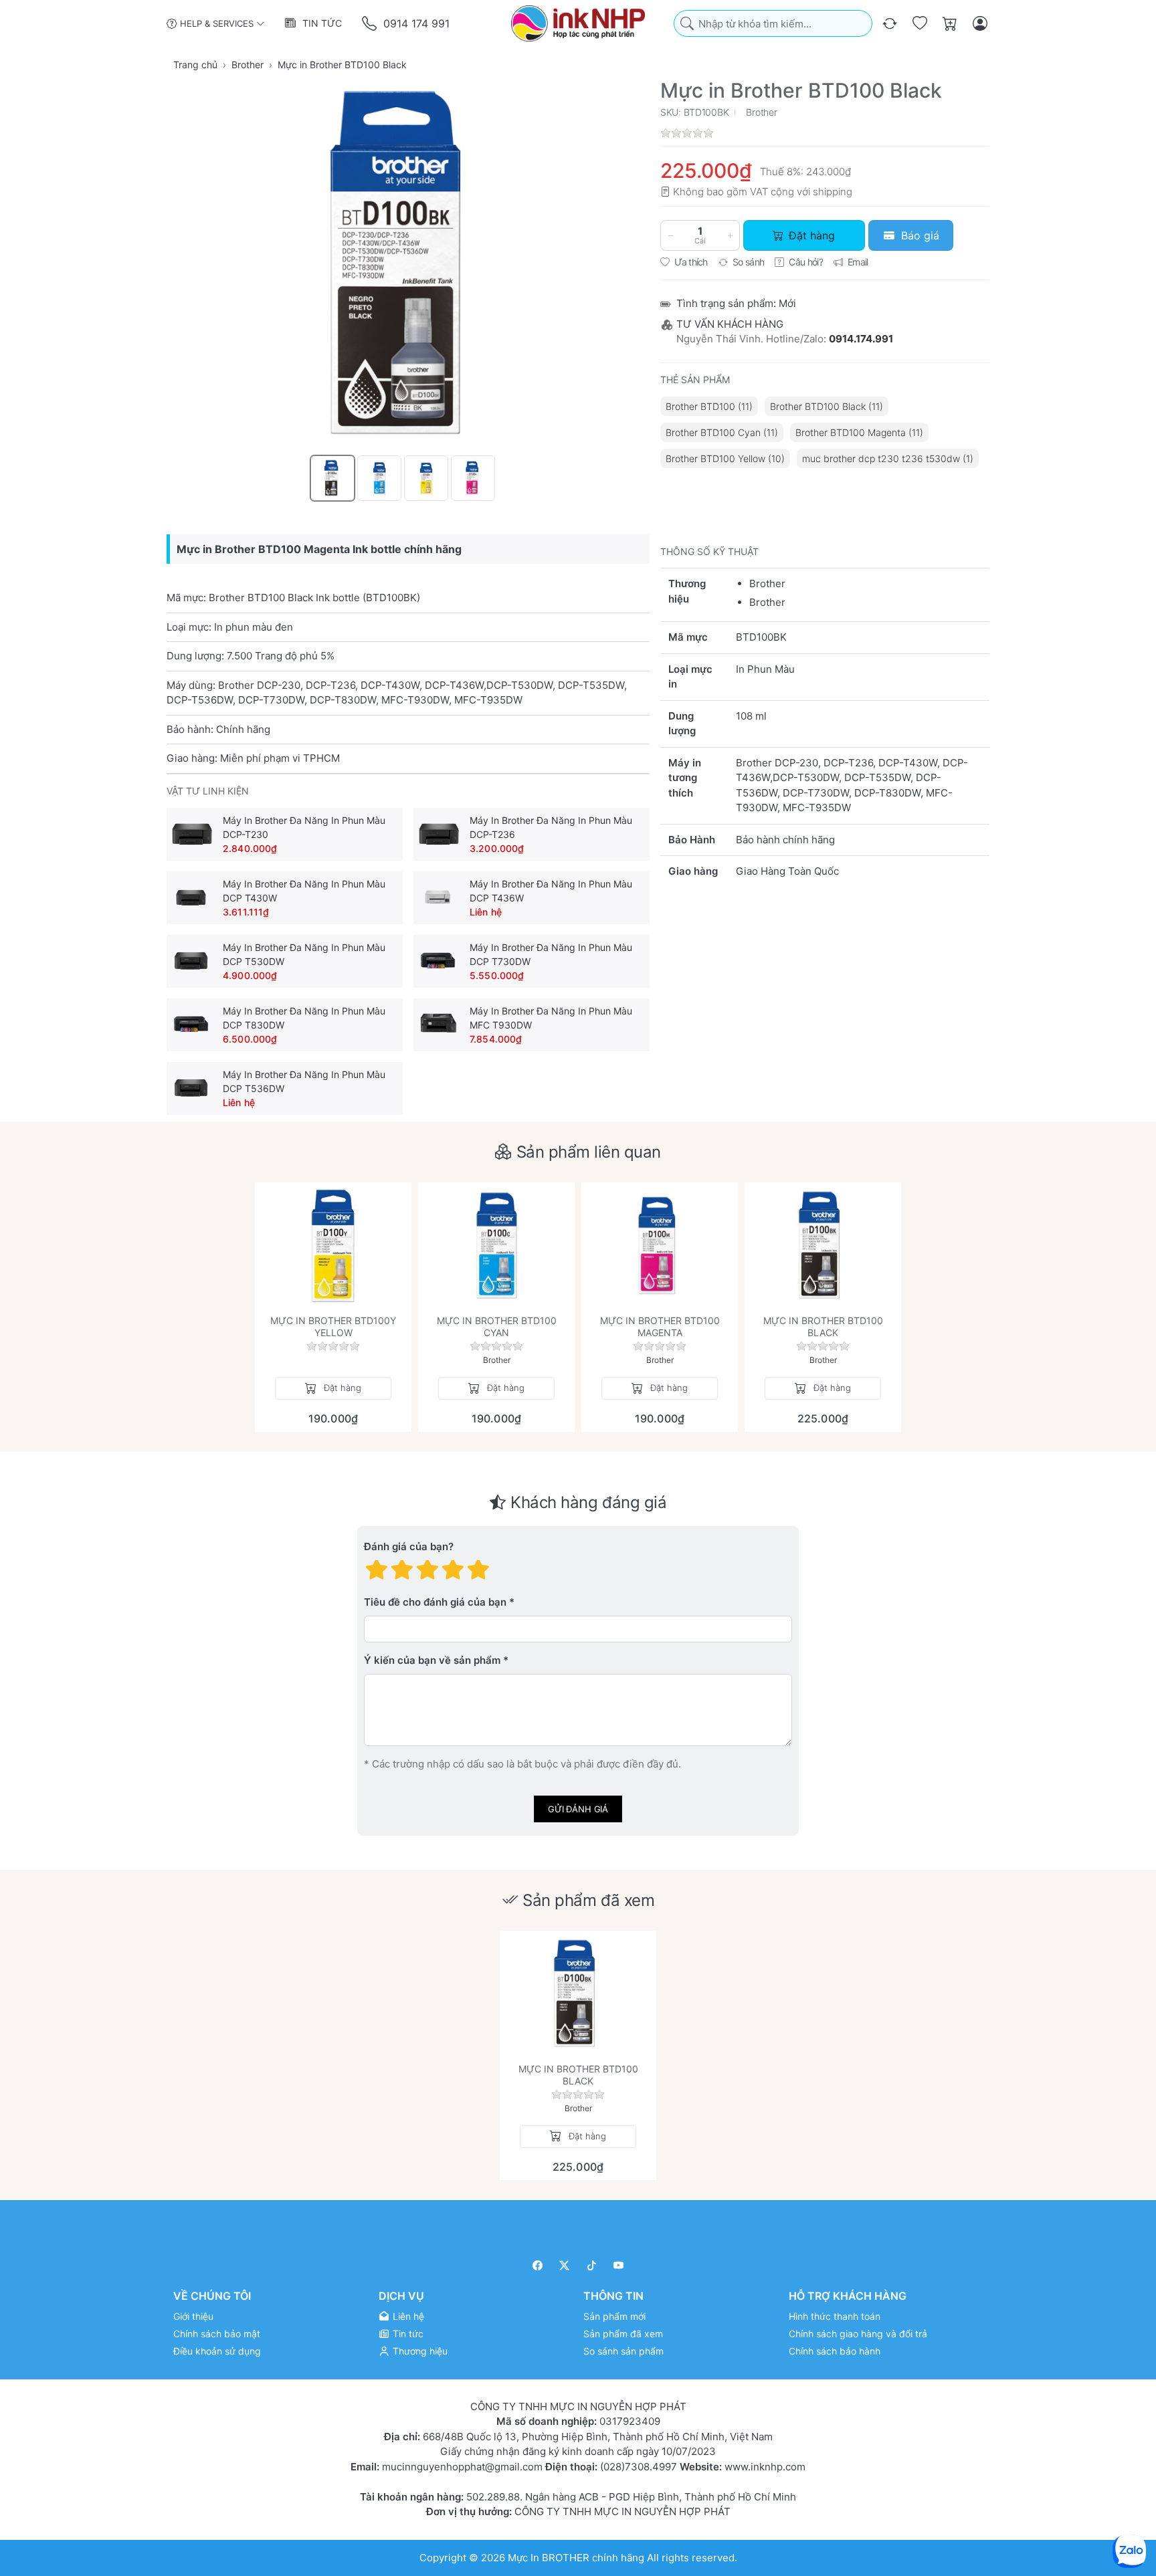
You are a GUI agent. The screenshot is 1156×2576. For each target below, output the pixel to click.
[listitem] (408, 265)
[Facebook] (538, 2265)
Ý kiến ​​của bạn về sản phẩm (432, 1661)
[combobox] (773, 24)
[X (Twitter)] (565, 2265)
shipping (833, 192)
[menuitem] (709, 406)
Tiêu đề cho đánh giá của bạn (435, 1603)
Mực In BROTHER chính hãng (576, 2558)
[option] (332, 478)
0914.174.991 (861, 339)
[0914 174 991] (370, 24)
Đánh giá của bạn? (409, 1547)
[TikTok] (592, 2265)
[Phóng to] (408, 265)
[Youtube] (619, 2265)
